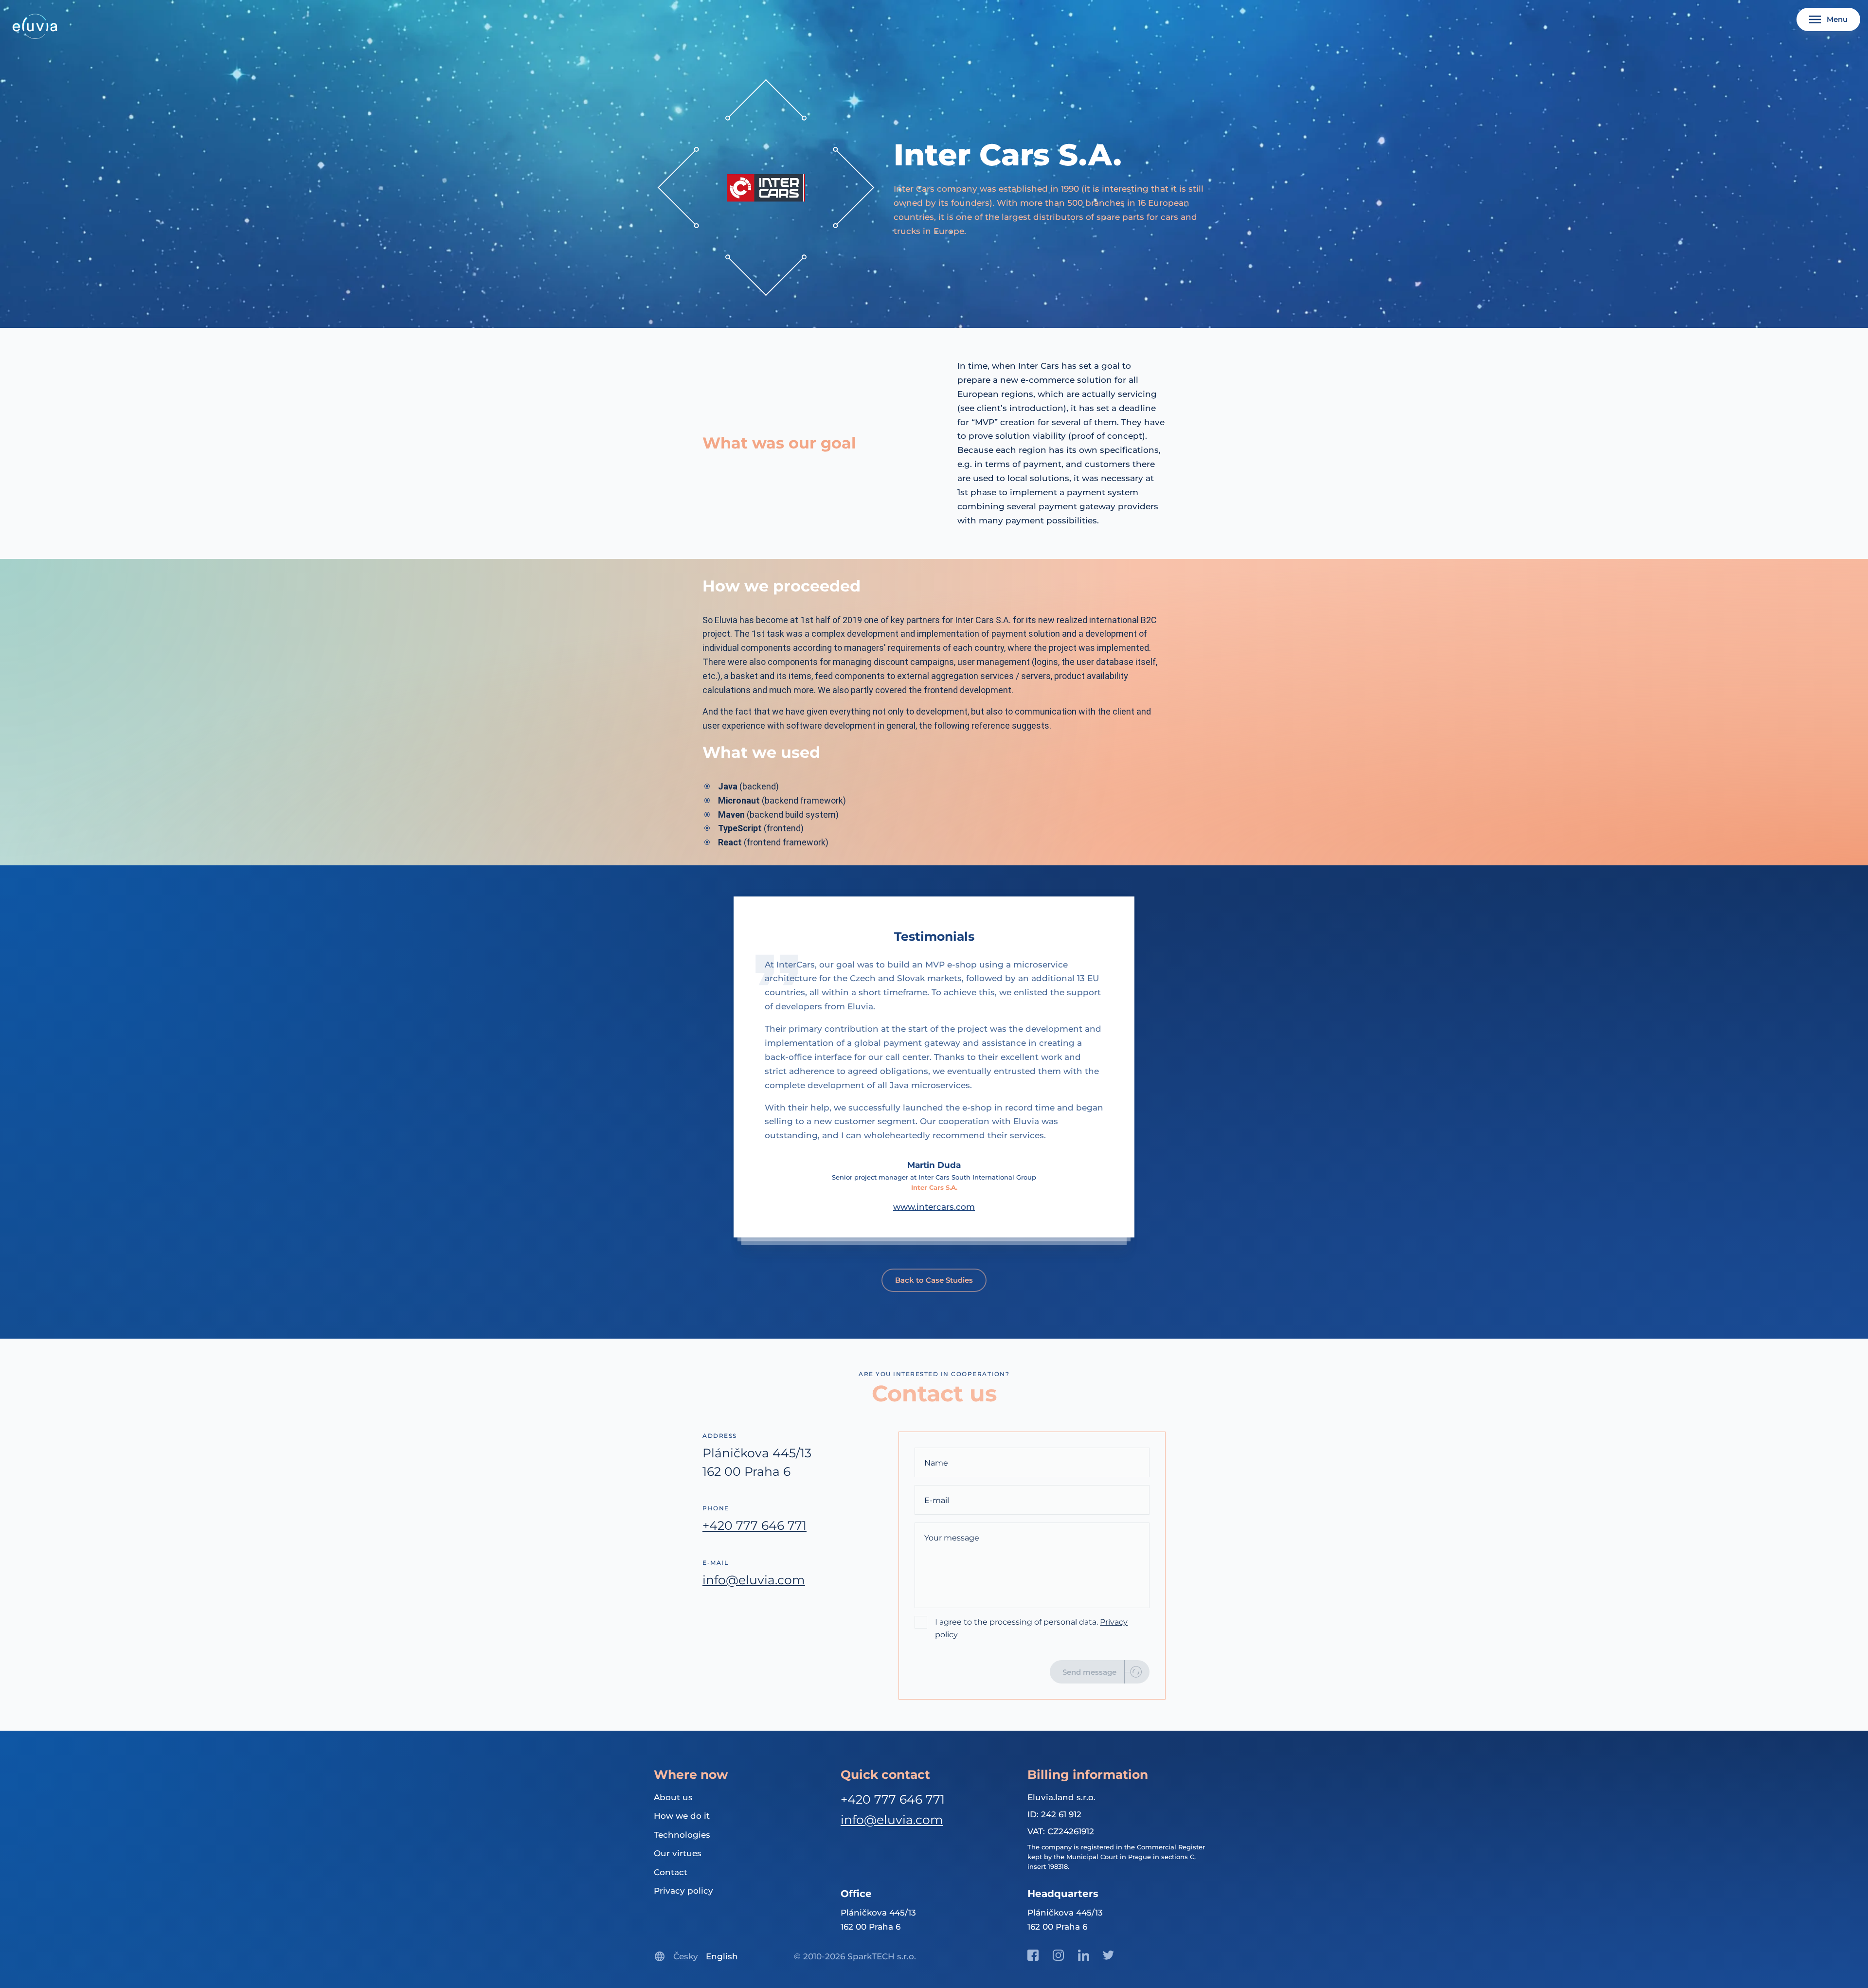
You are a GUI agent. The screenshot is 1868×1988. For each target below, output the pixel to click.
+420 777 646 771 (754, 1525)
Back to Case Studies (934, 1280)
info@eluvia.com (754, 1580)
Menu (1837, 19)
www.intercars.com (934, 1207)
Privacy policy (683, 1891)
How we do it (682, 1816)
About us (673, 1797)
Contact (671, 1872)
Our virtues (678, 1853)
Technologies (682, 1835)
